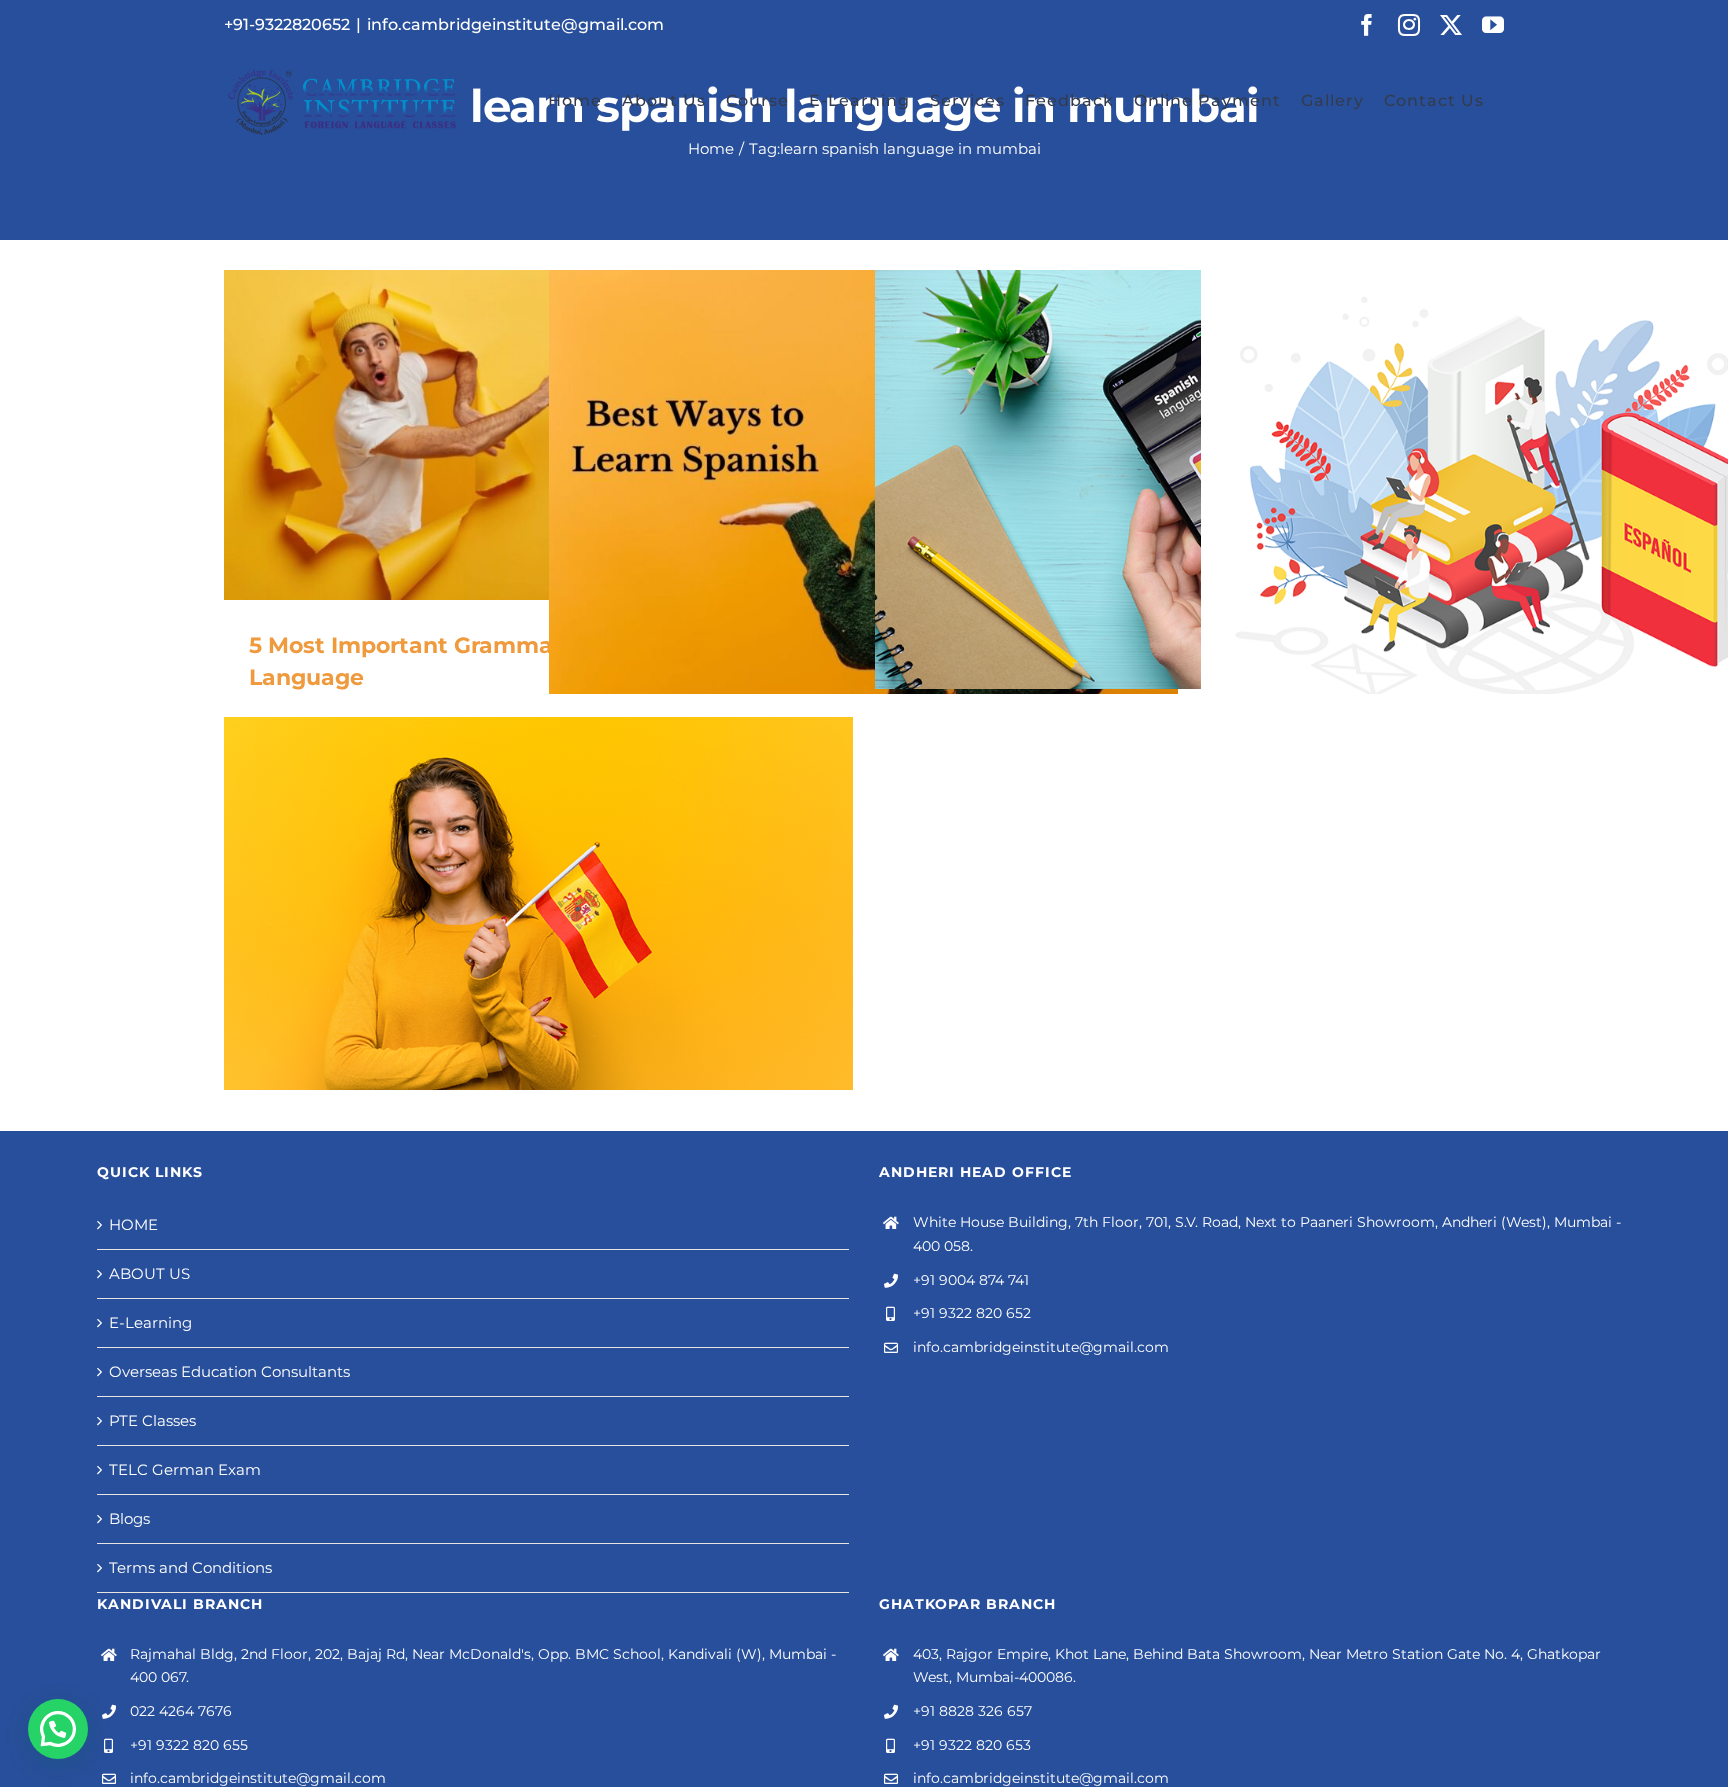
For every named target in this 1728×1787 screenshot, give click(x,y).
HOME (133, 1224)
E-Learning (150, 1322)
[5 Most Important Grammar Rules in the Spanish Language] (538, 435)
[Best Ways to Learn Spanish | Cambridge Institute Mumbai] (863, 533)
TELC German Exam (185, 1469)
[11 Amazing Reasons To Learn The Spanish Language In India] (538, 926)
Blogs (129, 1518)
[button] (58, 1729)
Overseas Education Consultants (229, 1371)
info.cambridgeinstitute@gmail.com (515, 24)
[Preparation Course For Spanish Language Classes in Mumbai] (1189, 479)
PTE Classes (152, 1420)
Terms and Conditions (190, 1567)
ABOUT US (149, 1273)
